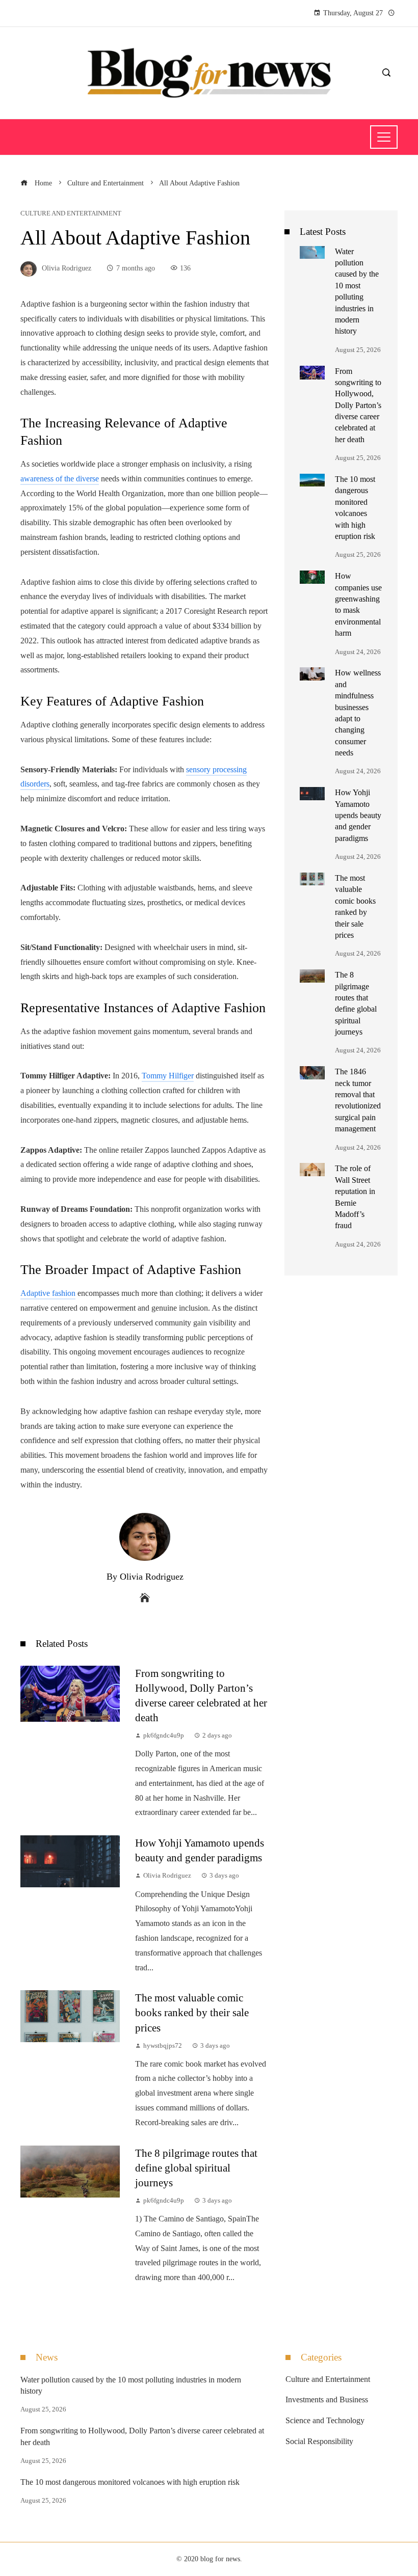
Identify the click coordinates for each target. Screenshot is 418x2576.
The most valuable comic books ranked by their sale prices (192, 2012)
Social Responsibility (319, 2441)
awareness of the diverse (60, 479)
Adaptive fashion (48, 1293)
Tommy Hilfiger (168, 1076)
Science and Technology (325, 2420)
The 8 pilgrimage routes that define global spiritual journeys (196, 2168)
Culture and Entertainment (71, 214)
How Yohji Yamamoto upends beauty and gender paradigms (358, 815)
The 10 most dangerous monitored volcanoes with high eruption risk (130, 2482)
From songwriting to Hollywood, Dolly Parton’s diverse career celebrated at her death (358, 405)
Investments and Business (327, 2399)
